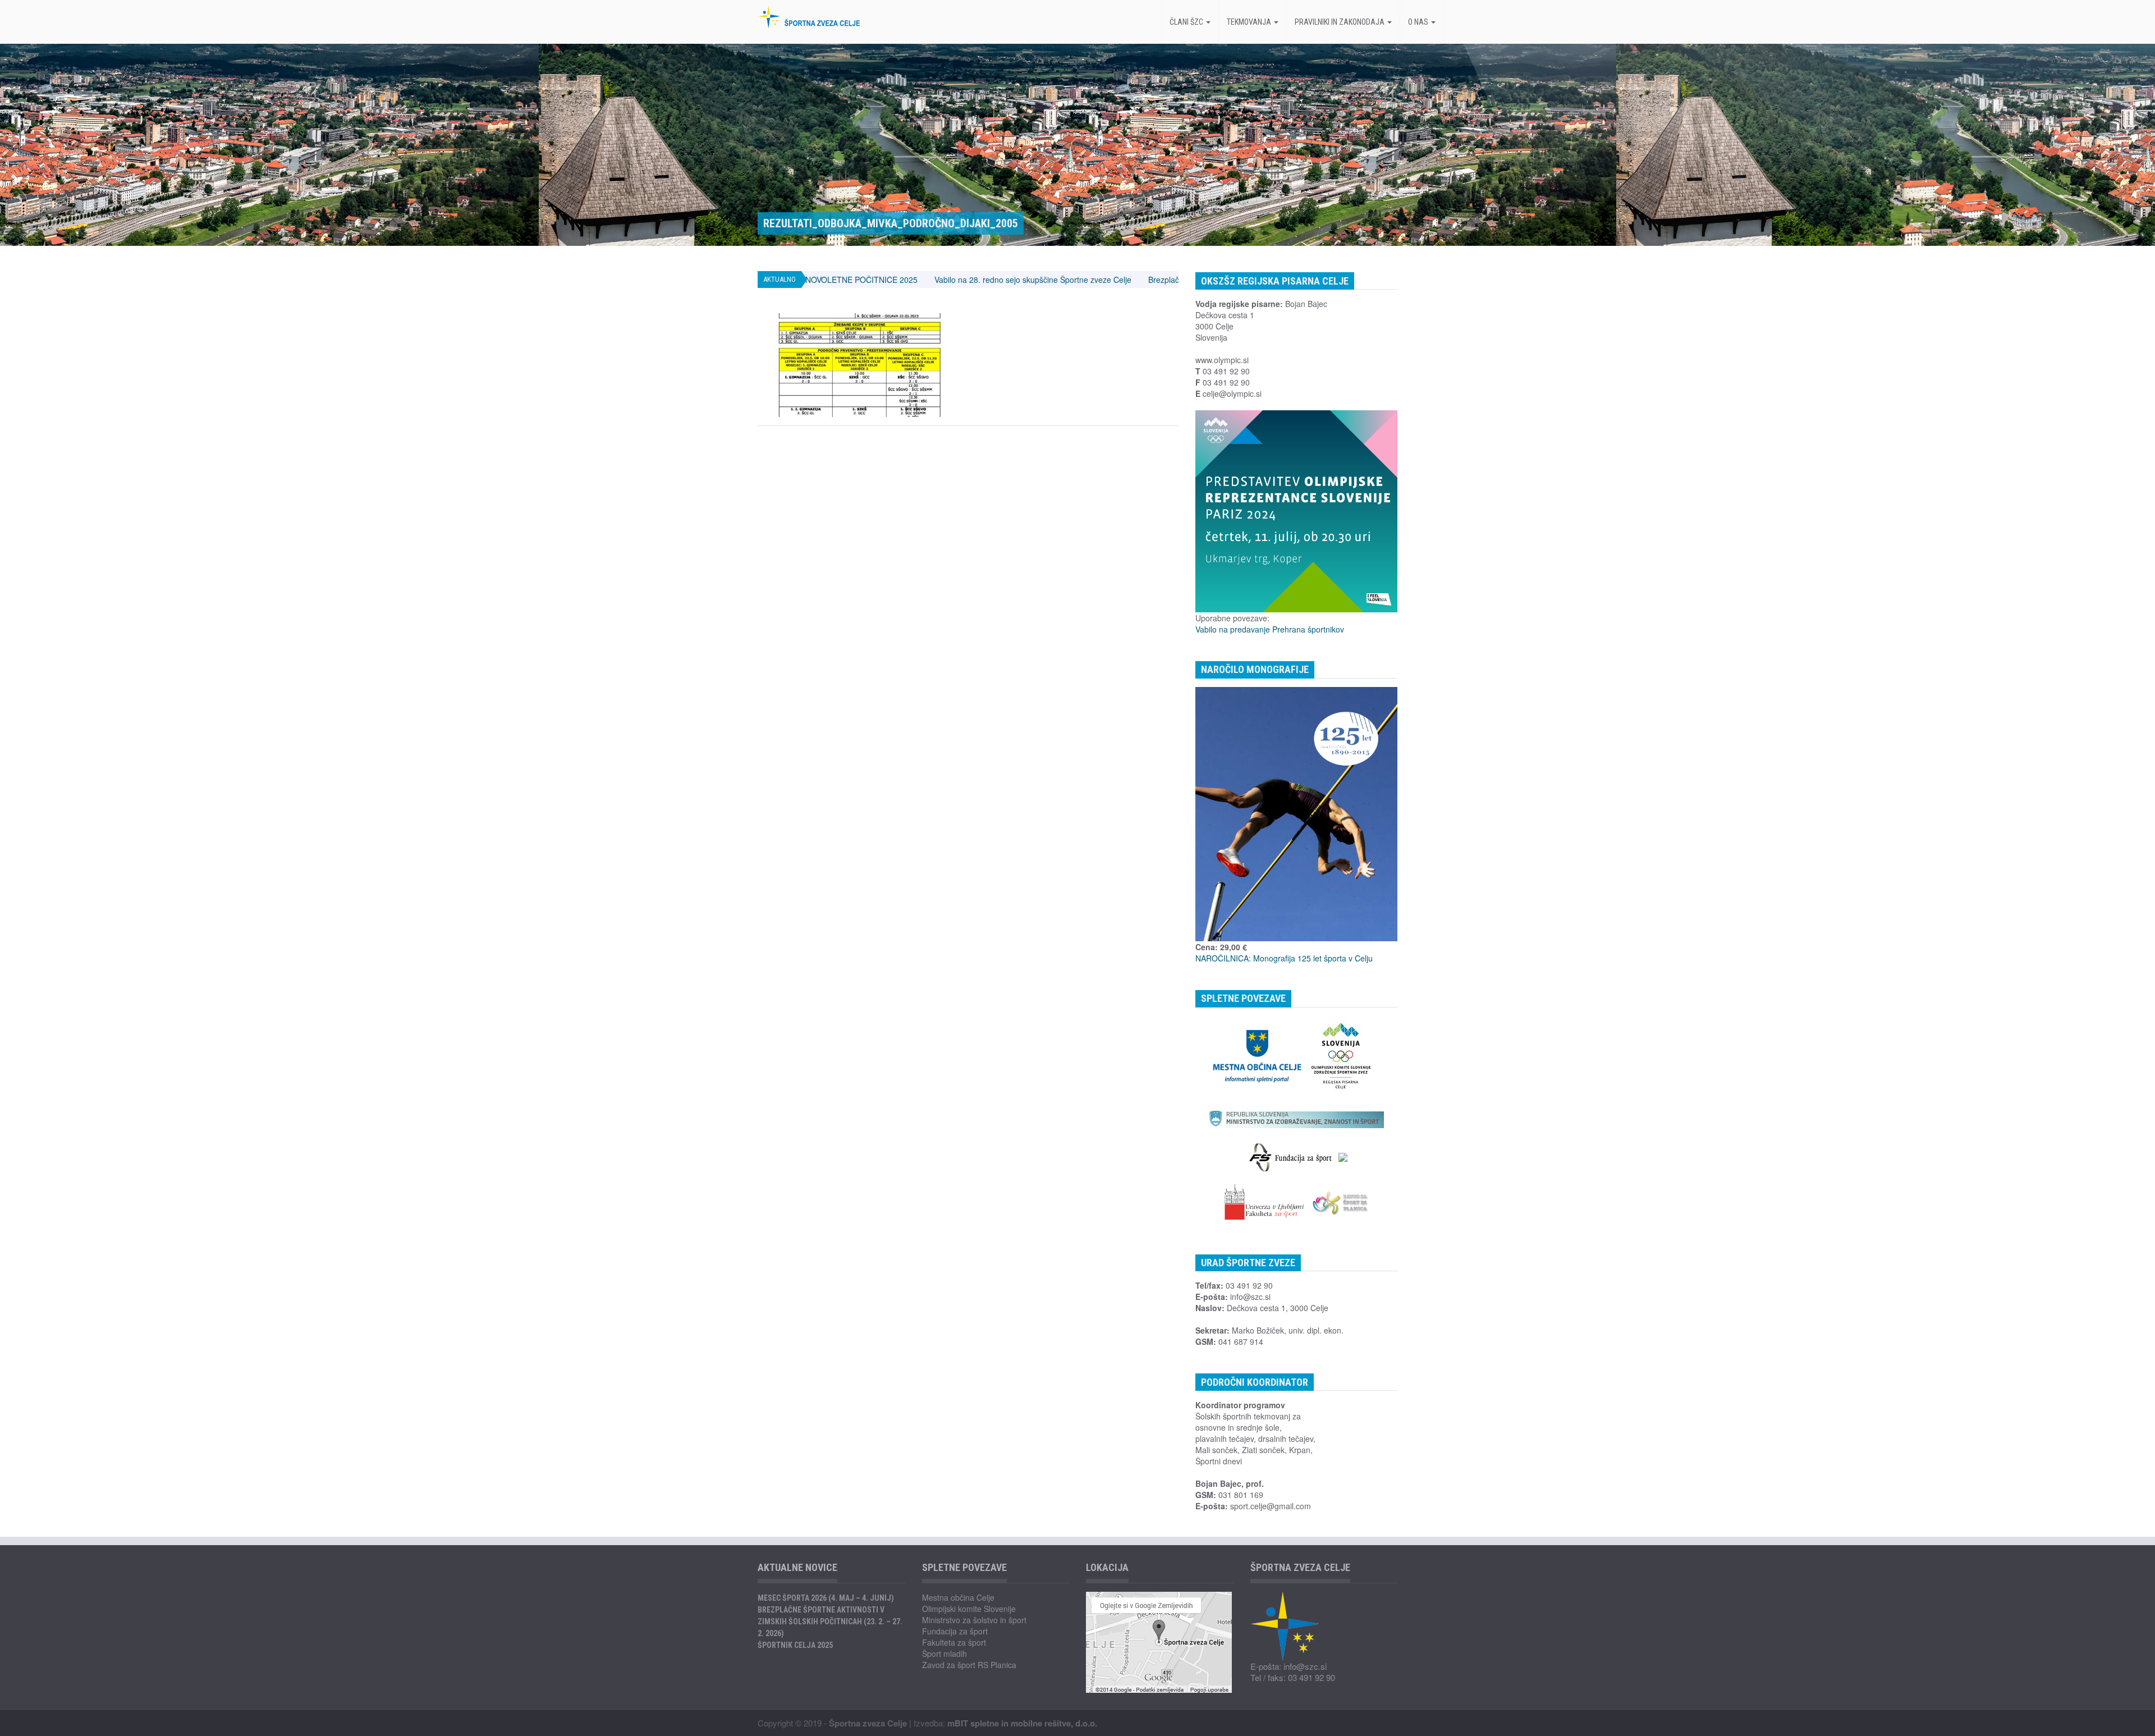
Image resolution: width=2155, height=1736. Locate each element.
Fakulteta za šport (954, 1642)
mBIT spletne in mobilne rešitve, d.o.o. (1022, 1723)
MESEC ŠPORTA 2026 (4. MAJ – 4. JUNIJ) (826, 1598)
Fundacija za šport (955, 1631)
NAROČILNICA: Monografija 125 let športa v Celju (1284, 958)
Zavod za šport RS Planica (969, 1665)
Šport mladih (944, 1653)
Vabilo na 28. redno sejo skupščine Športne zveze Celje (871, 280)
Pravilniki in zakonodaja (1340, 22)
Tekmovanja (1250, 22)
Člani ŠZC (1187, 22)
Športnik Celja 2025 (795, 1645)
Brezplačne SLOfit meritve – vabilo (1047, 280)
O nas (1419, 22)
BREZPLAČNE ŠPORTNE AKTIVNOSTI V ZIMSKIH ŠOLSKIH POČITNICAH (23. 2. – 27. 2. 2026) (830, 1622)
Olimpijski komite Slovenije (969, 1609)
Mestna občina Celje (958, 1597)
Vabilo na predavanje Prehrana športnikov (1270, 629)
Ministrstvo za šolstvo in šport (974, 1620)
